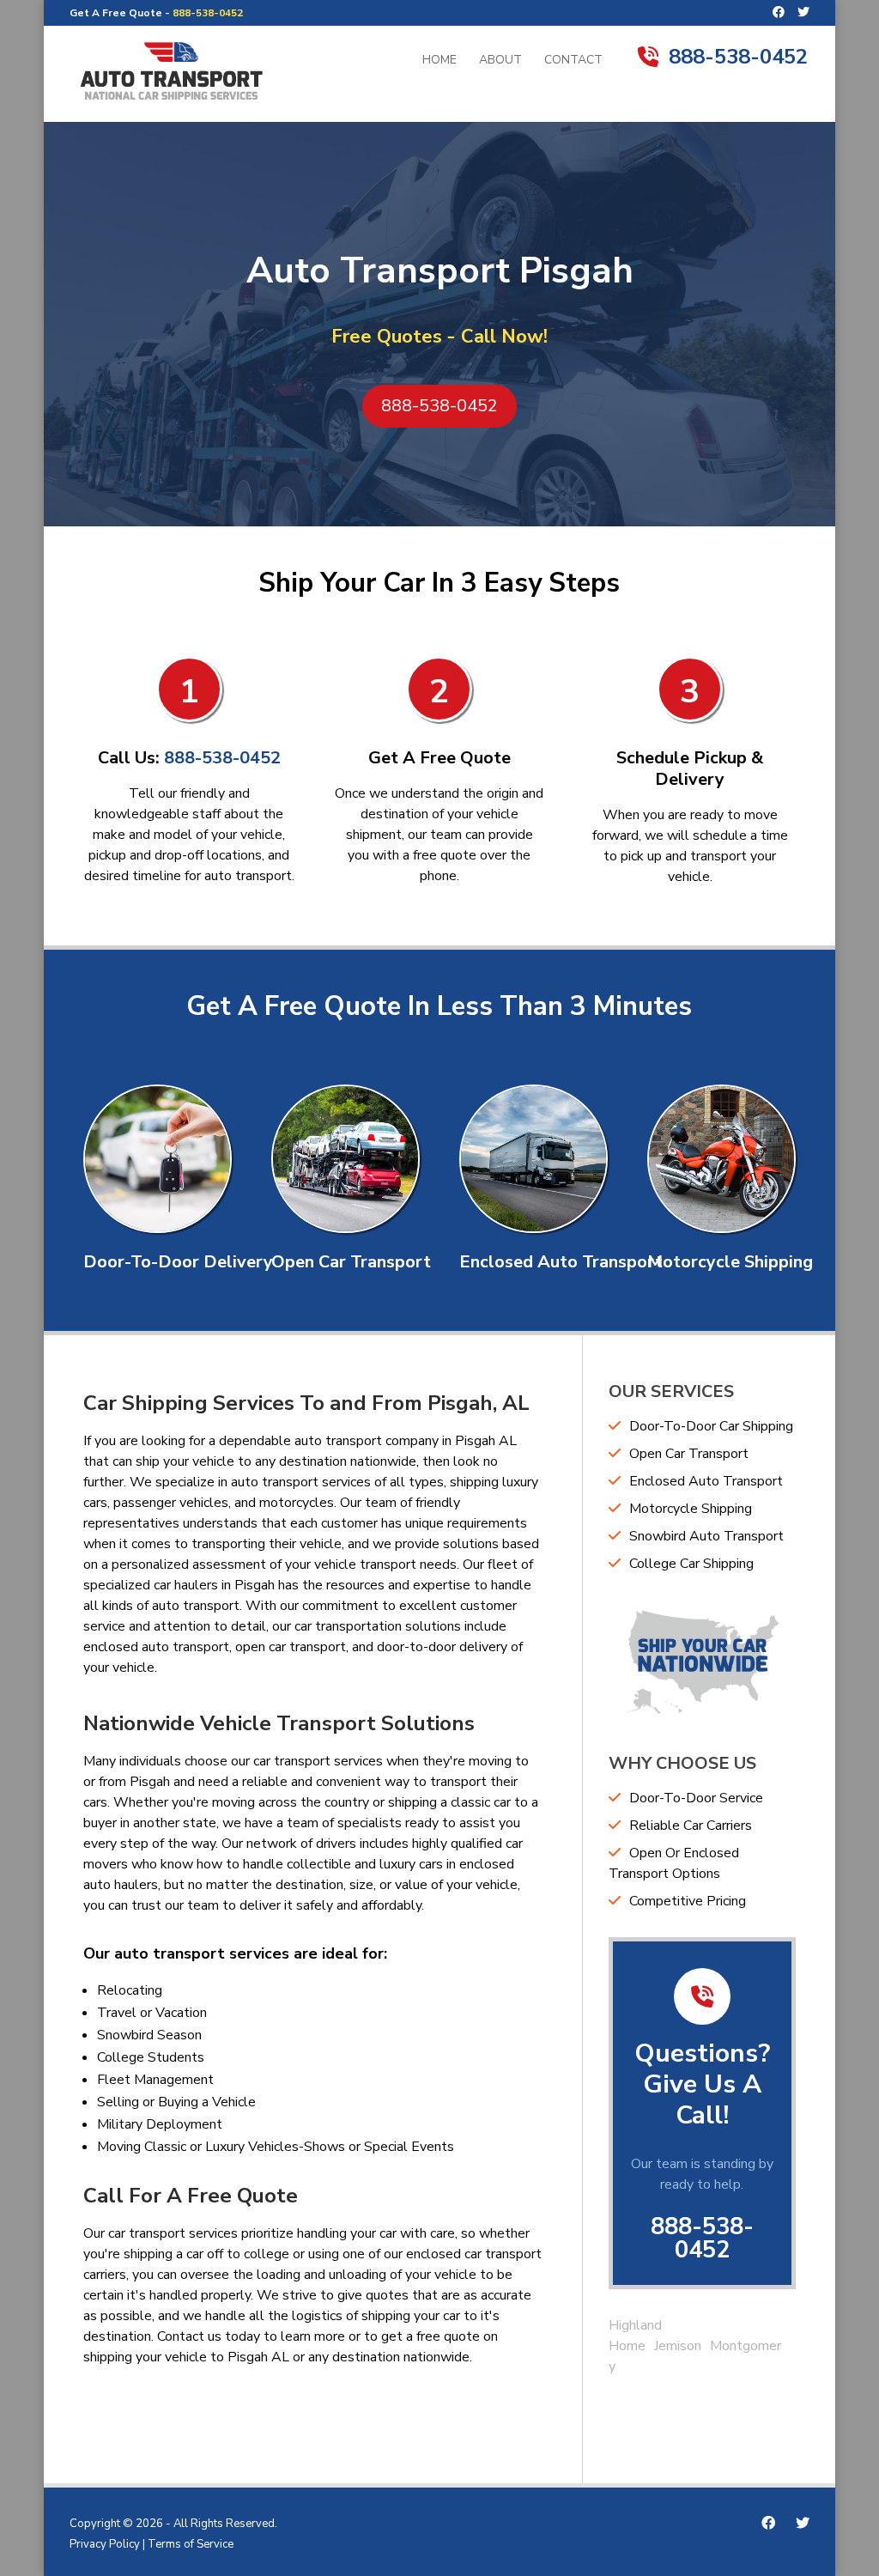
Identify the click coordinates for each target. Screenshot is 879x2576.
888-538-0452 (208, 13)
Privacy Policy (105, 2544)
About (500, 61)
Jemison (678, 2346)
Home (439, 61)
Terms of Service (191, 2544)
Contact (573, 61)
